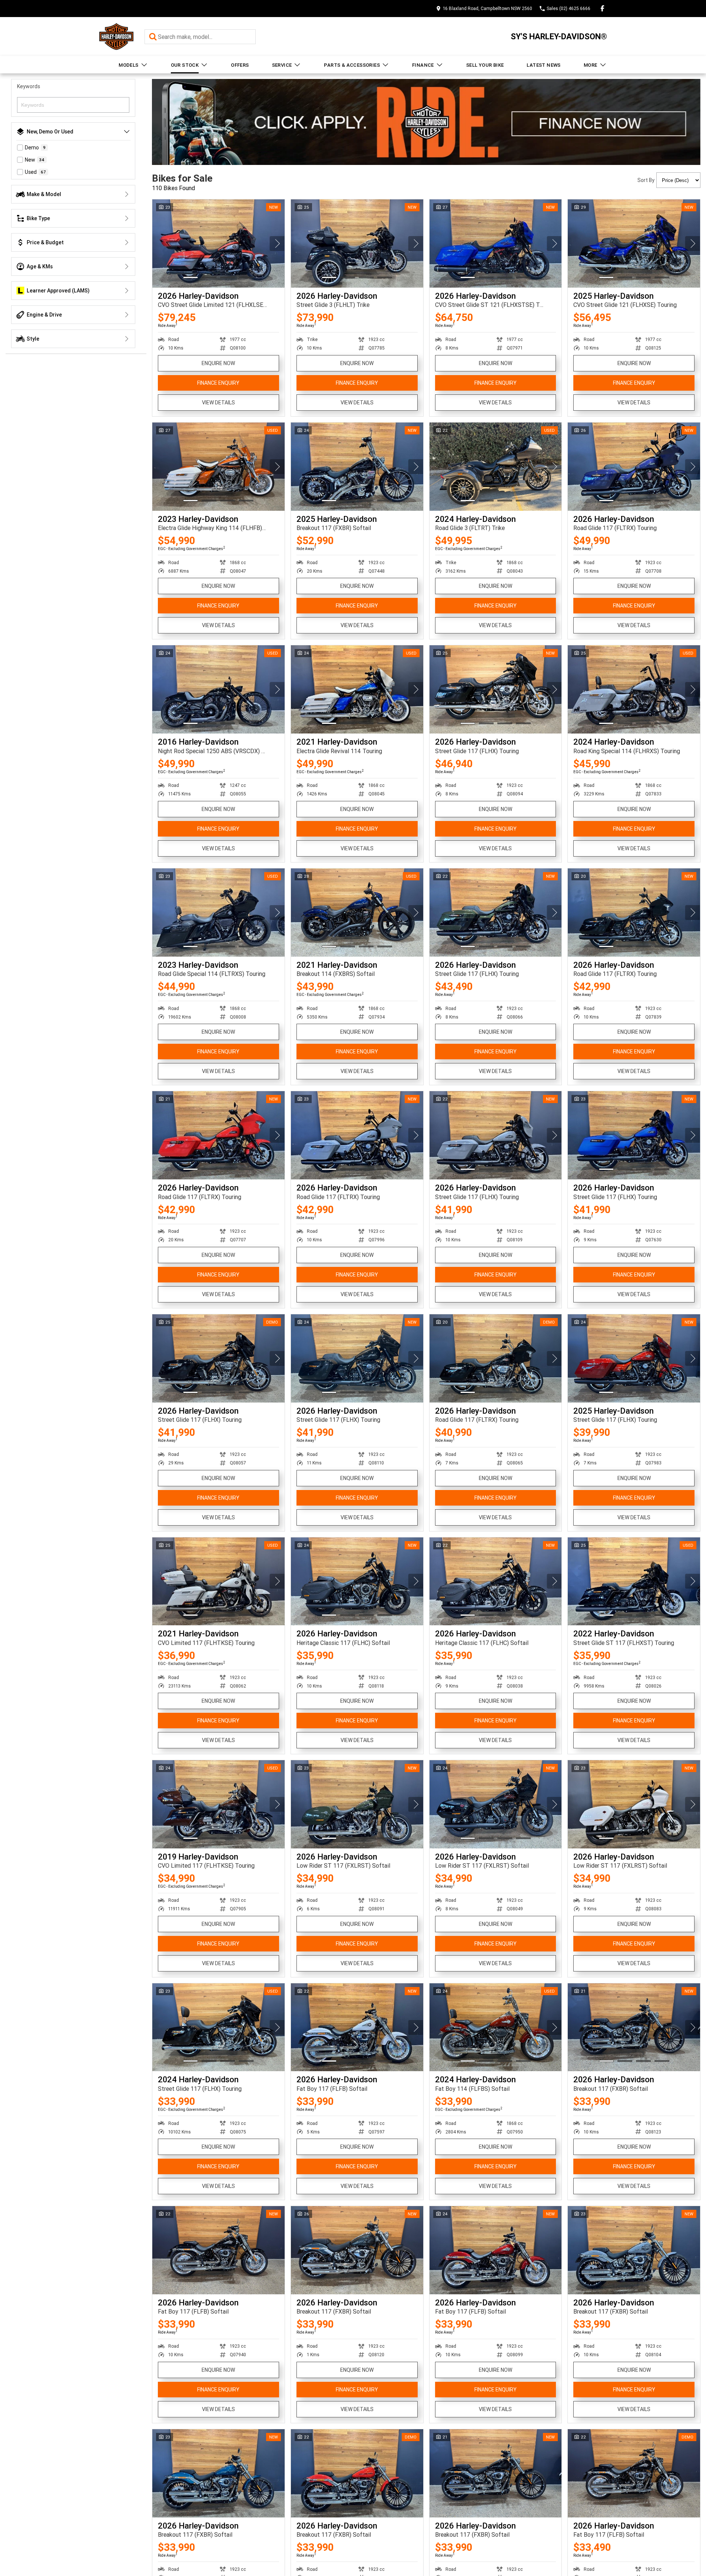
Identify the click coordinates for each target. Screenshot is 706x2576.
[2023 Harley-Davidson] (218, 467)
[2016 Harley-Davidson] (218, 689)
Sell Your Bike (485, 65)
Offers (240, 65)
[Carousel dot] (190, 277)
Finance (423, 65)
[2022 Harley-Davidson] (634, 1582)
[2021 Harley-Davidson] (357, 689)
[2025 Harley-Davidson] (634, 244)
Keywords (29, 86)
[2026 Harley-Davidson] (218, 244)
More (591, 65)
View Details (218, 403)
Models (128, 65)
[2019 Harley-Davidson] (218, 1804)
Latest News (543, 65)
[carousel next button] (277, 244)
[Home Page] (116, 37)
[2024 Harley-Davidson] (496, 467)
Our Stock (185, 65)
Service (282, 65)
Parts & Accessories (352, 65)
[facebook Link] (602, 8)
